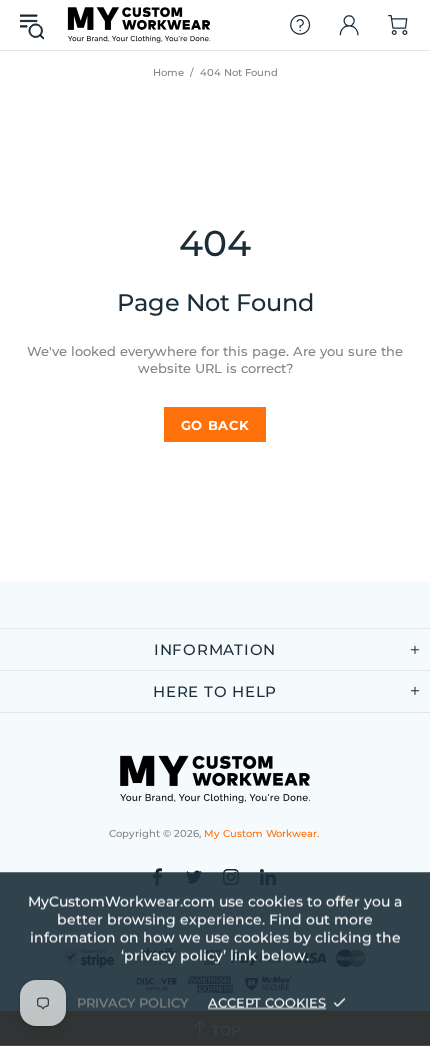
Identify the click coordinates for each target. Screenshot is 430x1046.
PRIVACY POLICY (132, 1002)
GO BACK (215, 425)
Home (168, 72)
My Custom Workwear (139, 24)
